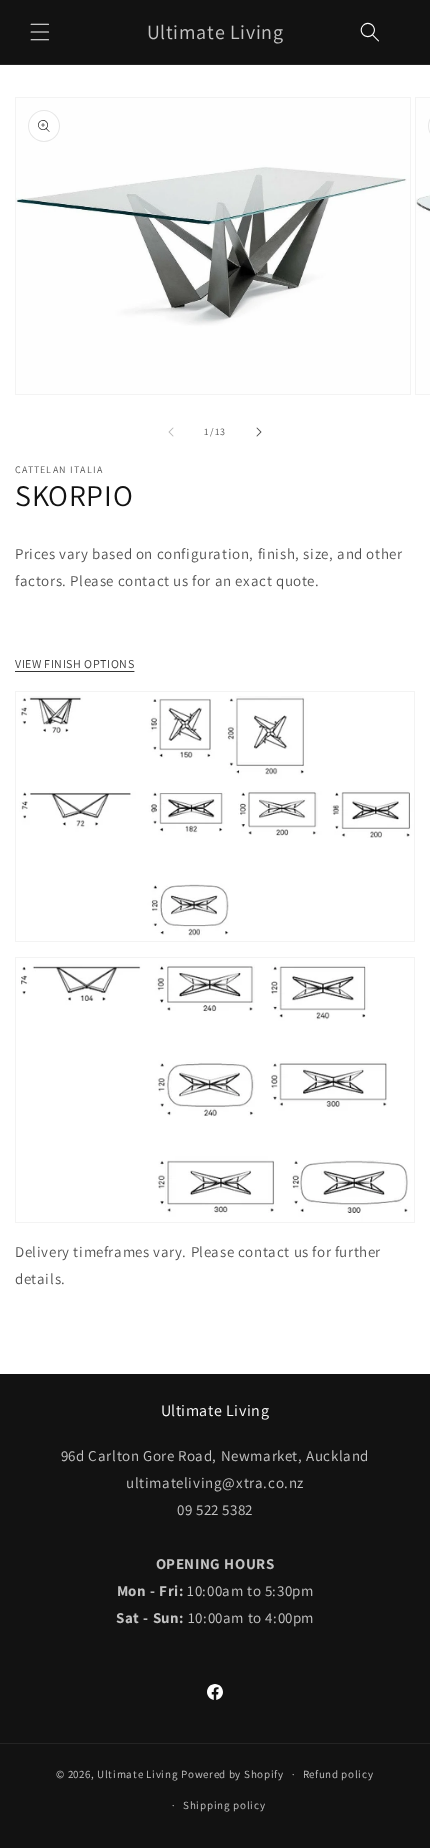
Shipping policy (224, 1805)
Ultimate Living (138, 1774)
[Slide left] (171, 432)
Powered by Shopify (232, 1774)
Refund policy (338, 1774)
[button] (40, 32)
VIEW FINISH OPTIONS (74, 663)
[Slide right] (259, 432)
